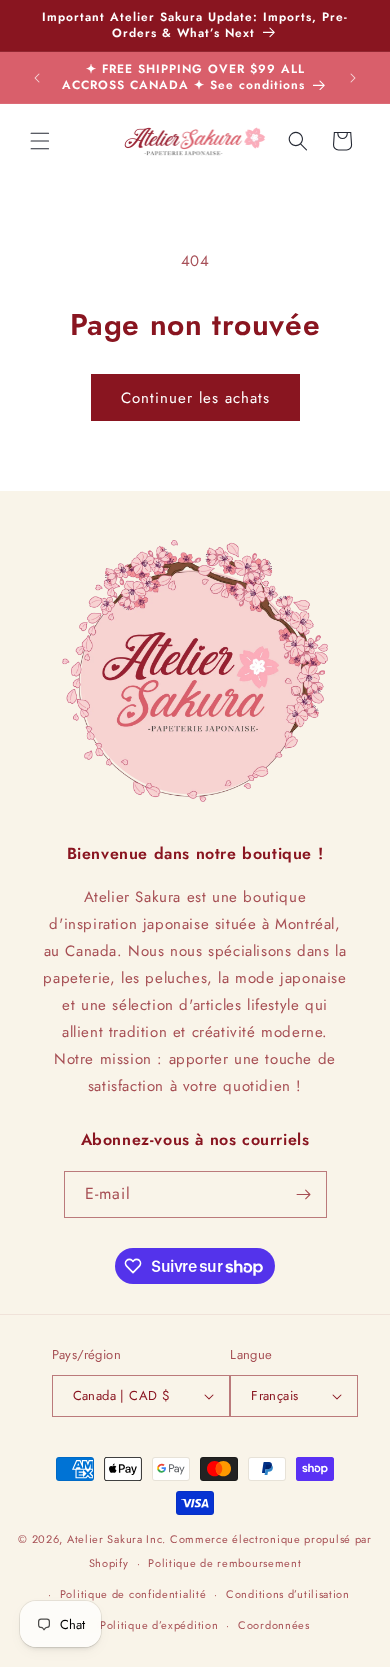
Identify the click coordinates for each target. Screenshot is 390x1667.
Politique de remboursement (224, 1563)
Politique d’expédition (159, 1625)
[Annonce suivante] (353, 78)
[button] (40, 141)
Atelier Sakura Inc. (116, 1539)
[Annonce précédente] (37, 78)
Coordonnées (274, 1625)
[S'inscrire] (304, 1194)
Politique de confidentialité (133, 1594)
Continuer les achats (195, 398)
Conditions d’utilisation (288, 1594)
